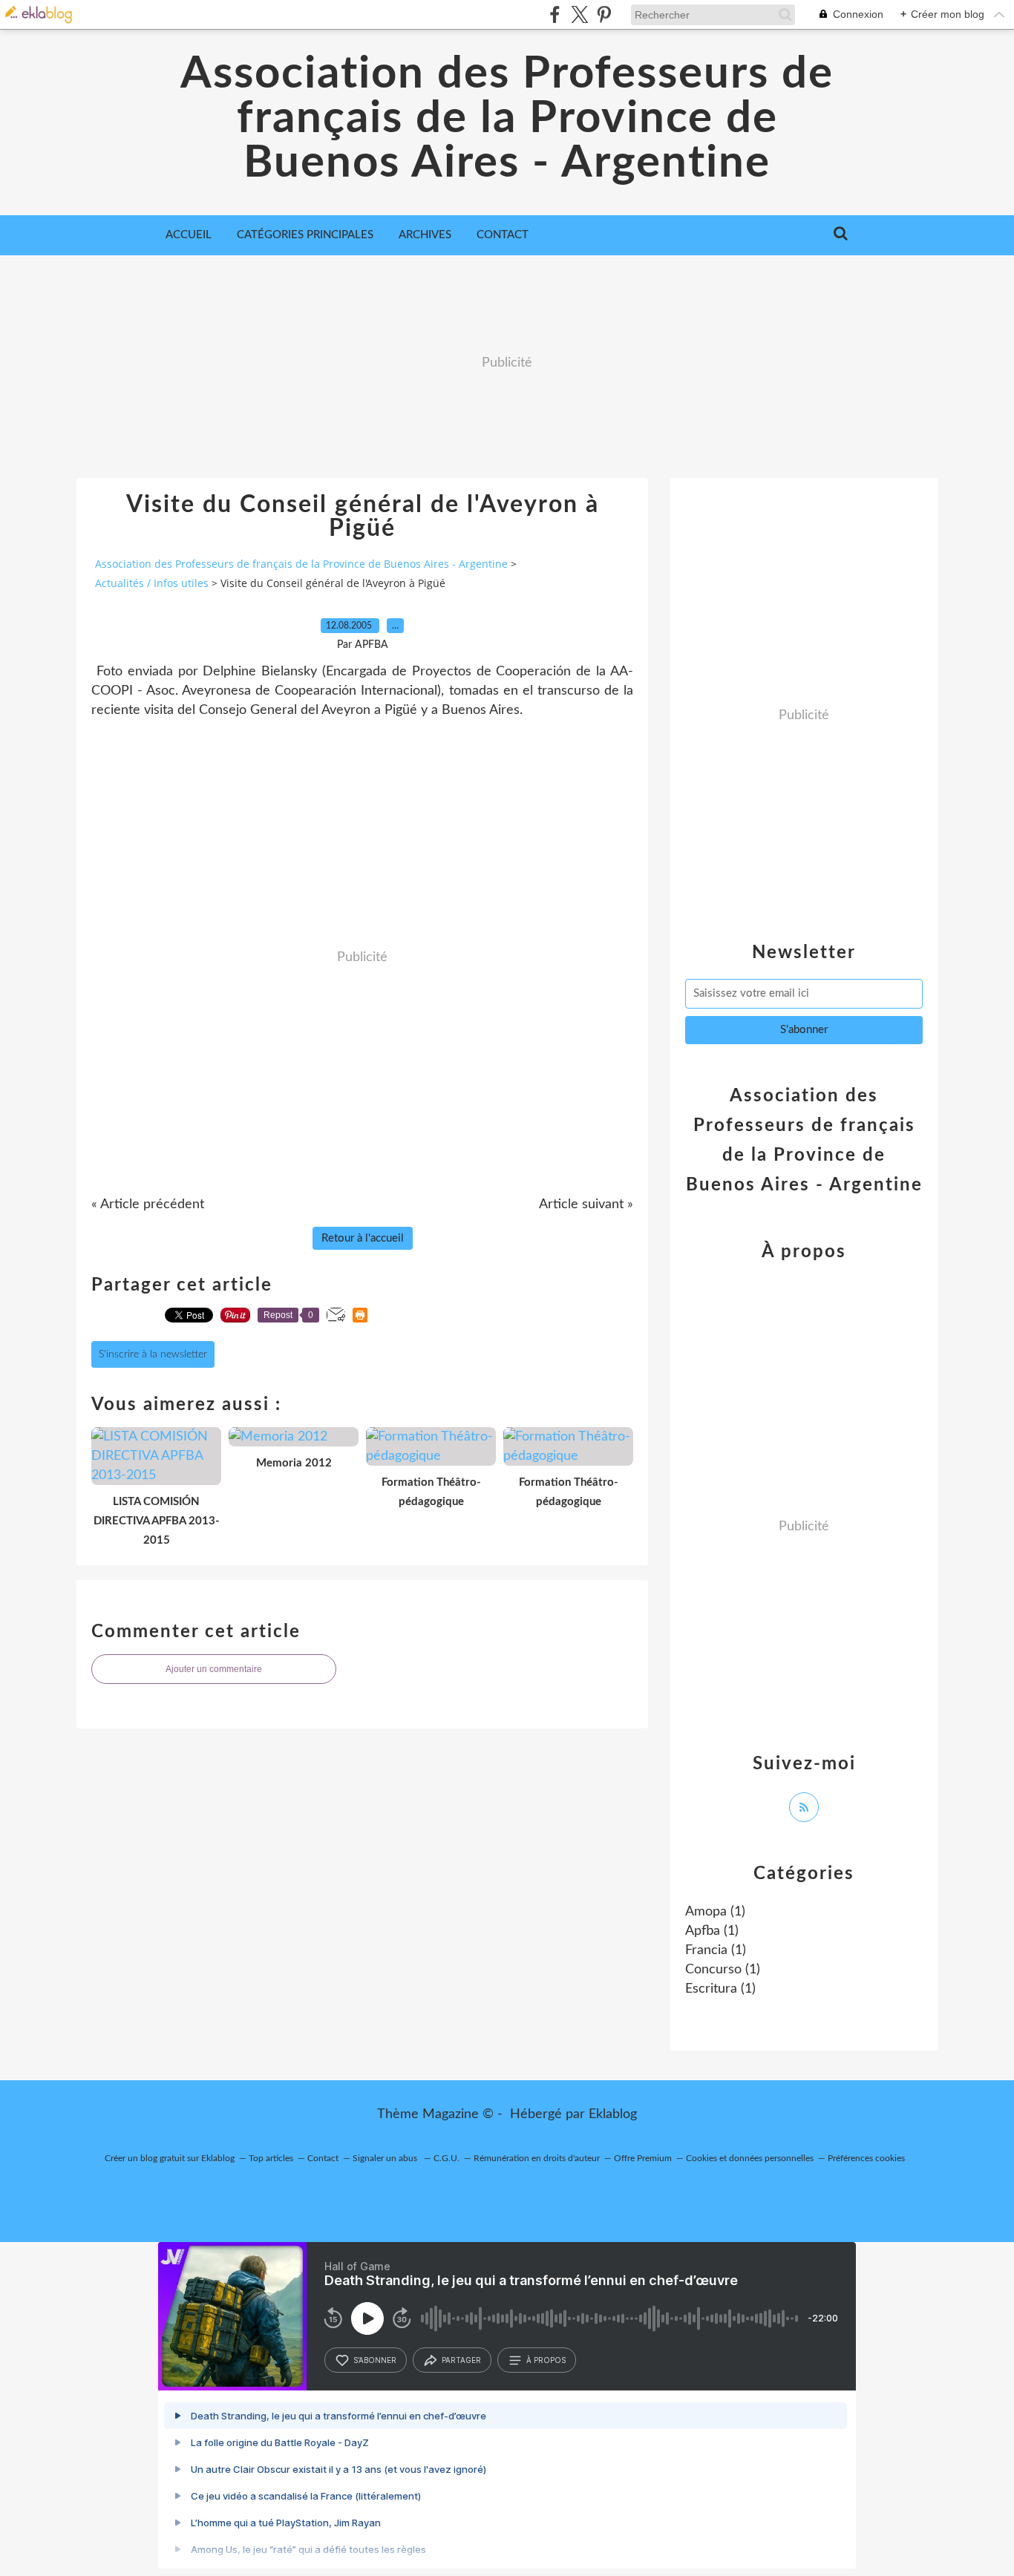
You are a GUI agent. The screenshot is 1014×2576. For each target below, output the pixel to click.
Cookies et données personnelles (750, 2158)
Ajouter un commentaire (214, 1669)
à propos (546, 2360)
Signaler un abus (386, 2158)
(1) (715, 1912)
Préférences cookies (866, 2158)
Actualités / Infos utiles (152, 583)
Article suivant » (586, 1205)
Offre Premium (643, 2158)
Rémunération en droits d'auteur (537, 2158)
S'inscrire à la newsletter (153, 1354)
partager (461, 2360)
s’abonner (375, 2360)
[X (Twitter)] (579, 14)
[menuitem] (189, 235)
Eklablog (613, 2114)
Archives (425, 235)
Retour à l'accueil (363, 1238)
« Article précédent (148, 1205)
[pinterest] (604, 14)
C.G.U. (447, 2158)
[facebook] (555, 14)
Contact (503, 235)
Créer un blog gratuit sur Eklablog (170, 2158)
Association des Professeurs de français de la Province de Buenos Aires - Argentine (507, 119)
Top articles (271, 2158)
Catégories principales (305, 235)
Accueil (189, 235)
